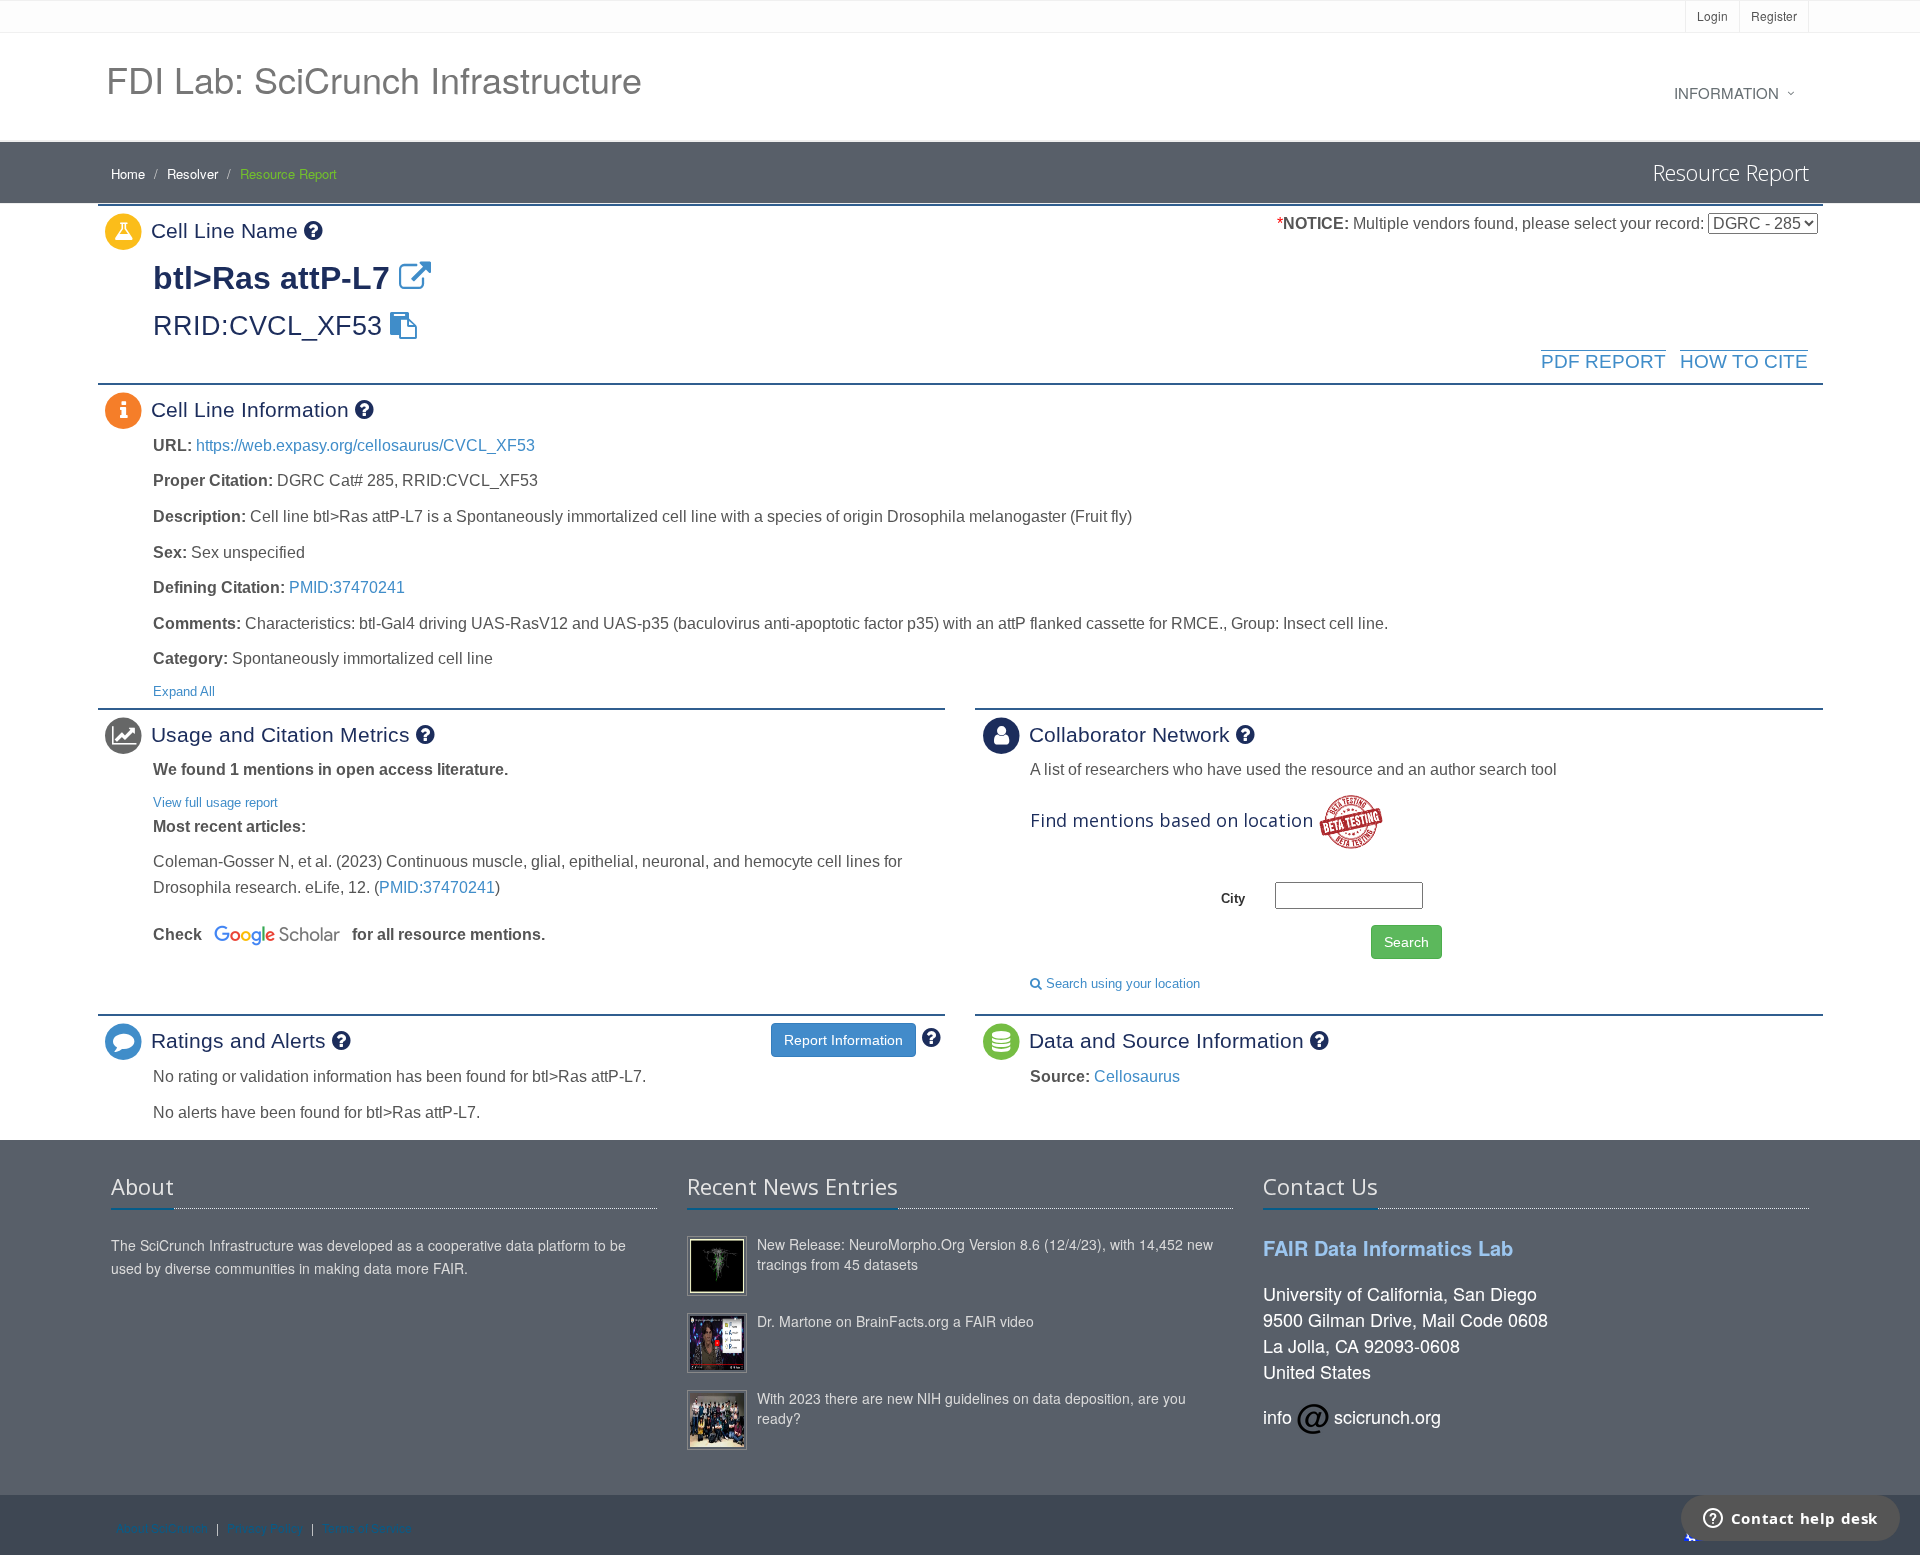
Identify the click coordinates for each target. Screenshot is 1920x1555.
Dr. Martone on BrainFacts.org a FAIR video (895, 1321)
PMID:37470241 (347, 587)
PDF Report (1603, 361)
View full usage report (215, 802)
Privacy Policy (265, 1527)
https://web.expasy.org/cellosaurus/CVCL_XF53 (365, 445)
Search (1406, 942)
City (1233, 898)
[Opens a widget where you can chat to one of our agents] (1790, 1520)
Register (1774, 15)
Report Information (843, 1040)
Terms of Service (367, 1527)
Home (128, 173)
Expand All (184, 691)
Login (1712, 15)
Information (1726, 92)
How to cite (1744, 361)
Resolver (192, 173)
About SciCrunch (162, 1527)
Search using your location (1121, 983)
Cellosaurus (1137, 1076)
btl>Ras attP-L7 (271, 278)
